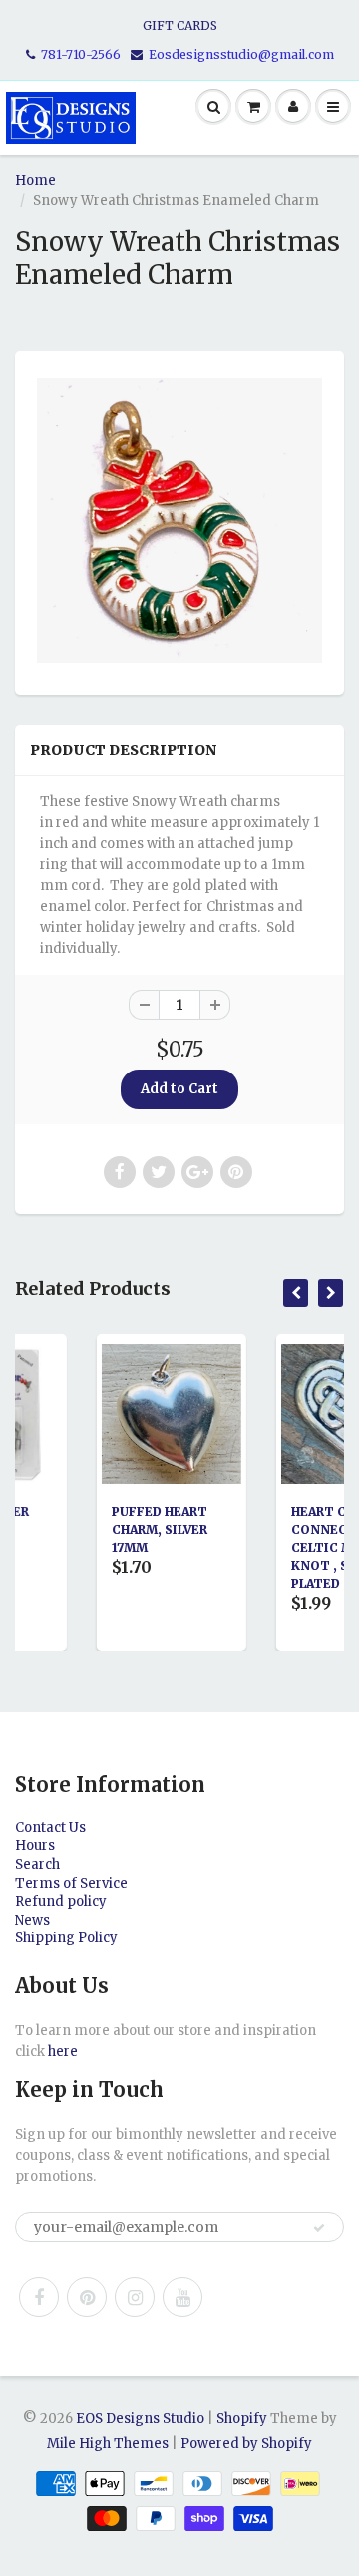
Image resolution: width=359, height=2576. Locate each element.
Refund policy (61, 1901)
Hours (35, 1845)
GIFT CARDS (180, 25)
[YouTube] (182, 2297)
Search (37, 1864)
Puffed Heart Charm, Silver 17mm (111, 1530)
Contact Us (50, 1827)
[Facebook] (39, 2297)
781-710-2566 (81, 54)
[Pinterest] (87, 2297)
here (63, 2052)
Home (35, 180)
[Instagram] (135, 2297)
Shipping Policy (66, 1938)
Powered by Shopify (246, 2444)
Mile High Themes (108, 2444)
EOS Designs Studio (140, 2419)
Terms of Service (71, 1883)
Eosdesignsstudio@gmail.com (241, 54)
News (32, 1920)
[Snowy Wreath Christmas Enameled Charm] (179, 521)
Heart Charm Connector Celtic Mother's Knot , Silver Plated (301, 1548)
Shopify (242, 2419)
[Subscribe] (319, 2228)
